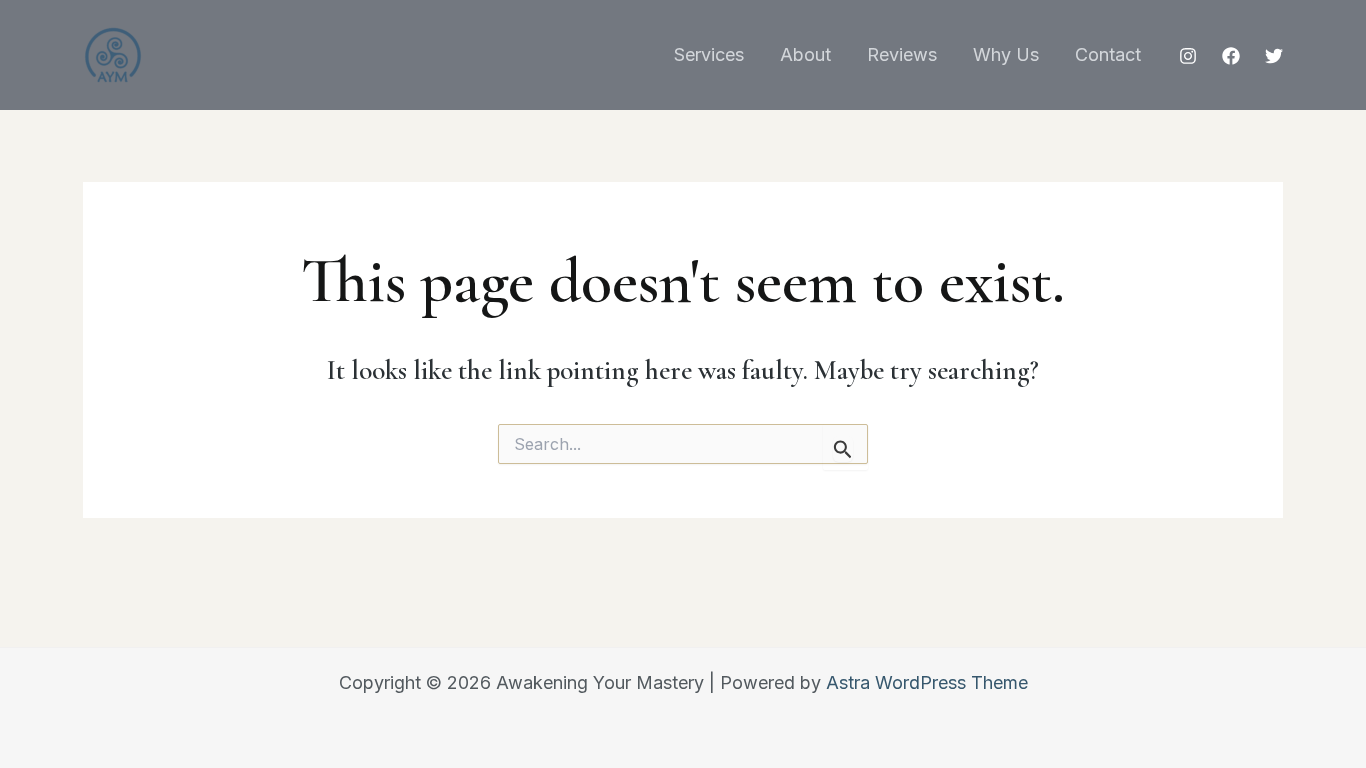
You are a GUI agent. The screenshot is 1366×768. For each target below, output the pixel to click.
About (805, 54)
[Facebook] (1231, 56)
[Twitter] (1274, 56)
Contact (1108, 54)
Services (709, 54)
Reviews (902, 54)
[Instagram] (1188, 56)
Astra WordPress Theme (927, 682)
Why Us (1006, 54)
